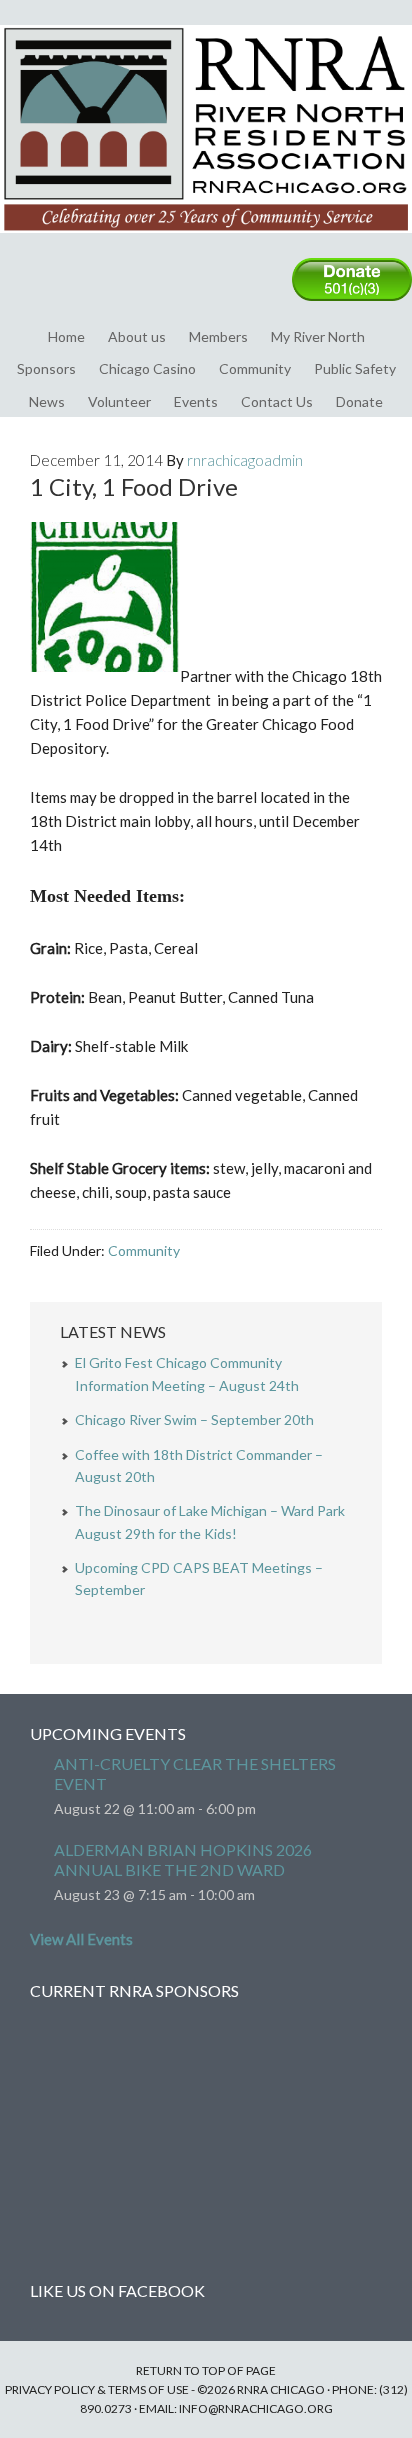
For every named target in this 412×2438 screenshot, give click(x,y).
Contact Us (277, 401)
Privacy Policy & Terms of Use (97, 2389)
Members (218, 336)
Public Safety (355, 368)
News (47, 401)
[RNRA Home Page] (206, 242)
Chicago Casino (147, 368)
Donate (359, 401)
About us (137, 336)
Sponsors (46, 368)
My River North (318, 336)
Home (66, 336)
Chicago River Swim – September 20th (194, 1419)
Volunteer (119, 401)
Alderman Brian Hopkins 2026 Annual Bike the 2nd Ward (183, 1859)
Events (196, 401)
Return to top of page (206, 2370)
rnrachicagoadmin (245, 460)
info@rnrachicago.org (256, 2408)
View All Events (81, 1939)
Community (255, 368)
